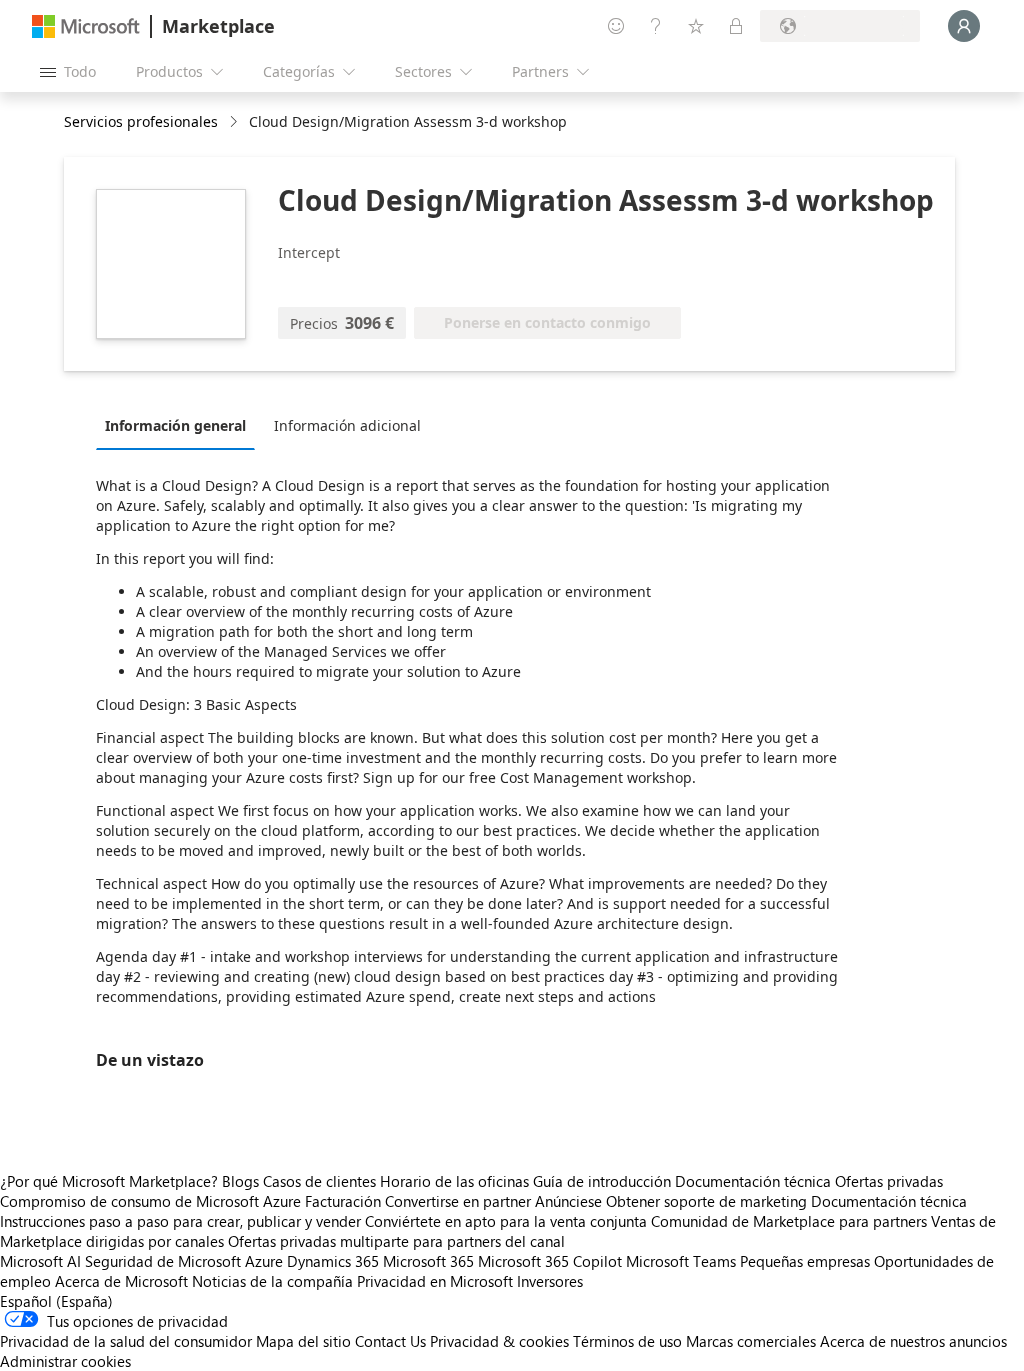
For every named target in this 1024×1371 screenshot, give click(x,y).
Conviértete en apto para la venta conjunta (506, 1221)
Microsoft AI (40, 1261)
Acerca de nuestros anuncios (913, 1341)
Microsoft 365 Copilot (550, 1261)
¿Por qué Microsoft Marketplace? (109, 1181)
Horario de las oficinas (454, 1181)
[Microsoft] (86, 26)
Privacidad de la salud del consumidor (126, 1341)
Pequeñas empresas (805, 1261)
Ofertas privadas (889, 1181)
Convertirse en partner (458, 1201)
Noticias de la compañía (272, 1281)
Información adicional (347, 425)
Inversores (550, 1281)
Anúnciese (568, 1201)
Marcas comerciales (751, 1341)
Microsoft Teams (681, 1261)
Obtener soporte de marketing (706, 1201)
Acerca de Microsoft (121, 1281)
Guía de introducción (602, 1181)
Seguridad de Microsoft (163, 1261)
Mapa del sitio (303, 1341)
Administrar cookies (65, 1361)
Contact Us (390, 1341)
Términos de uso (627, 1341)
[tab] (180, 425)
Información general (175, 425)
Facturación (343, 1201)
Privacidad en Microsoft (435, 1281)
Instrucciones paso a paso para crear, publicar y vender (180, 1221)
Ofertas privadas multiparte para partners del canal (396, 1241)
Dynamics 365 (333, 1261)
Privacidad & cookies (499, 1341)
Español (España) (56, 1301)
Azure (264, 1261)
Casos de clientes (319, 1181)
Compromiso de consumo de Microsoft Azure (152, 1201)
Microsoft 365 (428, 1261)
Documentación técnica (753, 1181)
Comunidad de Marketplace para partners (789, 1221)
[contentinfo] (235, 122)
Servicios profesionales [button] (141, 121)
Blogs (240, 1181)
